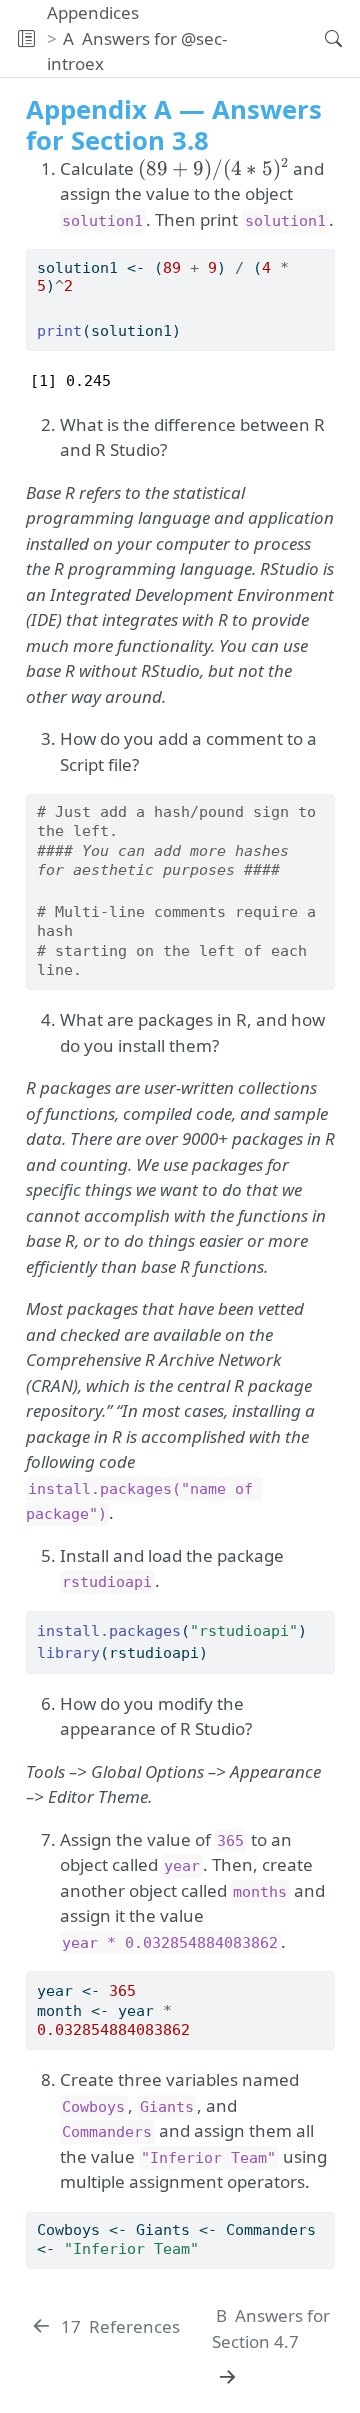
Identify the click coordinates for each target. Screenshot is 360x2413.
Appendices (93, 12)
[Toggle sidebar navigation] (26, 38)
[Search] (316, 38)
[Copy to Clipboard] (323, 256)
